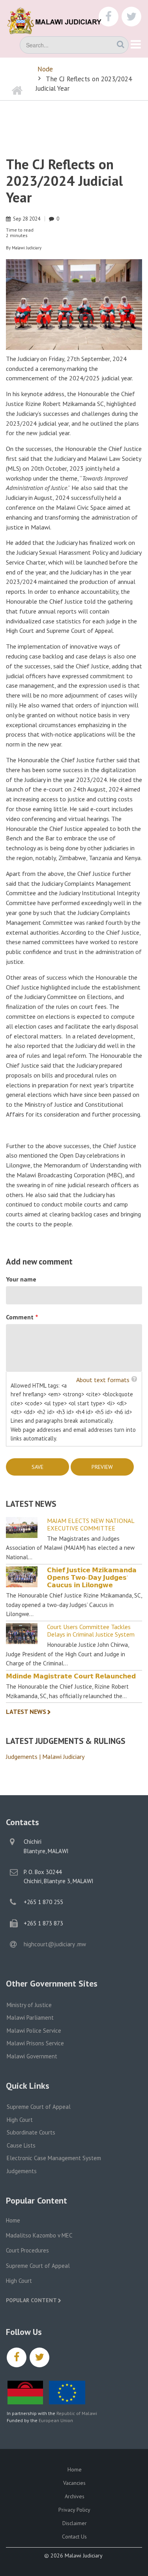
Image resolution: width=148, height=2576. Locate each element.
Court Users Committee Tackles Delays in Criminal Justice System (91, 1631)
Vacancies (74, 2483)
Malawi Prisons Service (35, 2043)
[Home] (59, 20)
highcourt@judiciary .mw (55, 1944)
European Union (56, 2420)
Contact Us (74, 2537)
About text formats (103, 1380)
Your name (21, 1279)
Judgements (22, 2171)
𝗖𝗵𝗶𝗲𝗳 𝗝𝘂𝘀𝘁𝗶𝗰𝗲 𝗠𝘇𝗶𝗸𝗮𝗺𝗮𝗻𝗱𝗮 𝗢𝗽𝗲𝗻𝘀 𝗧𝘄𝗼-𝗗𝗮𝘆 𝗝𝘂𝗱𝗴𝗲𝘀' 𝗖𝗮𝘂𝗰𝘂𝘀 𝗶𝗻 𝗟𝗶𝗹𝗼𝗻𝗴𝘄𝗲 (92, 1578)
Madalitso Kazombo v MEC (39, 2235)
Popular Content (31, 2300)
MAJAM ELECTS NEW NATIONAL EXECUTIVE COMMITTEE (91, 1525)
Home (13, 2220)
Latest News (26, 1712)
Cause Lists (21, 2145)
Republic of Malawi (77, 2413)
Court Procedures (27, 2250)
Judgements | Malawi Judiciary (45, 1757)
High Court (20, 2120)
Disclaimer (75, 2523)
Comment (20, 1317)
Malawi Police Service (34, 2031)
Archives (75, 2496)
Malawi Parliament (30, 2018)
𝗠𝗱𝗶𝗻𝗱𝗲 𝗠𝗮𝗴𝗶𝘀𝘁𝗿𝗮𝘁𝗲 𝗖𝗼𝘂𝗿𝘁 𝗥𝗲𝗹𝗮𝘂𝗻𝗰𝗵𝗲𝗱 (71, 1676)
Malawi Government (32, 2056)
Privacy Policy (74, 2510)
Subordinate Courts (31, 2132)
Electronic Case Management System (54, 2158)
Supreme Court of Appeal (39, 2107)
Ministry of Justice (29, 2005)
